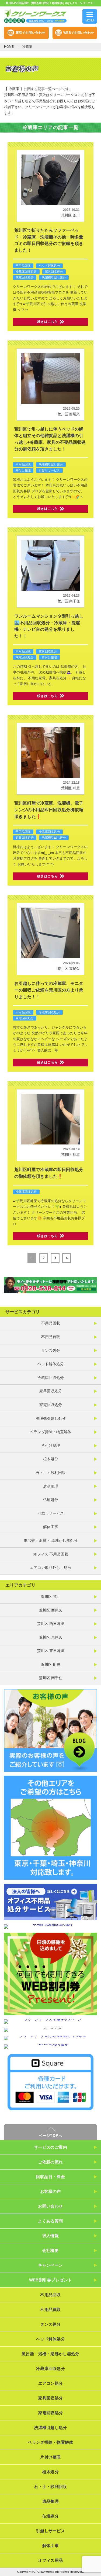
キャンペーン (50, 2265)
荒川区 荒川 (70, 215)
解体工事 (51, 1527)
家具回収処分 (54, 271)
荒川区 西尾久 (69, 414)
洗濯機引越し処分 (54, 277)
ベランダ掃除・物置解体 (51, 1432)
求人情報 (51, 2236)
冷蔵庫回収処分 (26, 271)
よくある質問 (50, 2221)
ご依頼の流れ (50, 2162)
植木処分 (51, 1459)
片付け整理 (23, 470)
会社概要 (51, 2250)
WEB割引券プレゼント (51, 2280)
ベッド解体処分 (49, 266)
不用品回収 (23, 266)
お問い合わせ (50, 2206)
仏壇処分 (51, 1500)
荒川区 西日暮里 (51, 1624)
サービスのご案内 (51, 2147)
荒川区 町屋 (70, 788)
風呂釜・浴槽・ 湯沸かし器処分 (51, 1540)
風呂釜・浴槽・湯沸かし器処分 (50, 2354)
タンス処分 (51, 1351)
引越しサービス (49, 470)
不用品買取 (51, 1337)
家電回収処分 (25, 277)
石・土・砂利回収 (51, 1473)
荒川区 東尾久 (69, 969)
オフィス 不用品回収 (51, 1554)
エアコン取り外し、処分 (51, 1568)
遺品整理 (51, 1486)
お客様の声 (50, 2191)
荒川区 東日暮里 (51, 1651)
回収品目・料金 (50, 2177)
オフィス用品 (51, 2560)
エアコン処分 (51, 2383)
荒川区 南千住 (69, 601)
